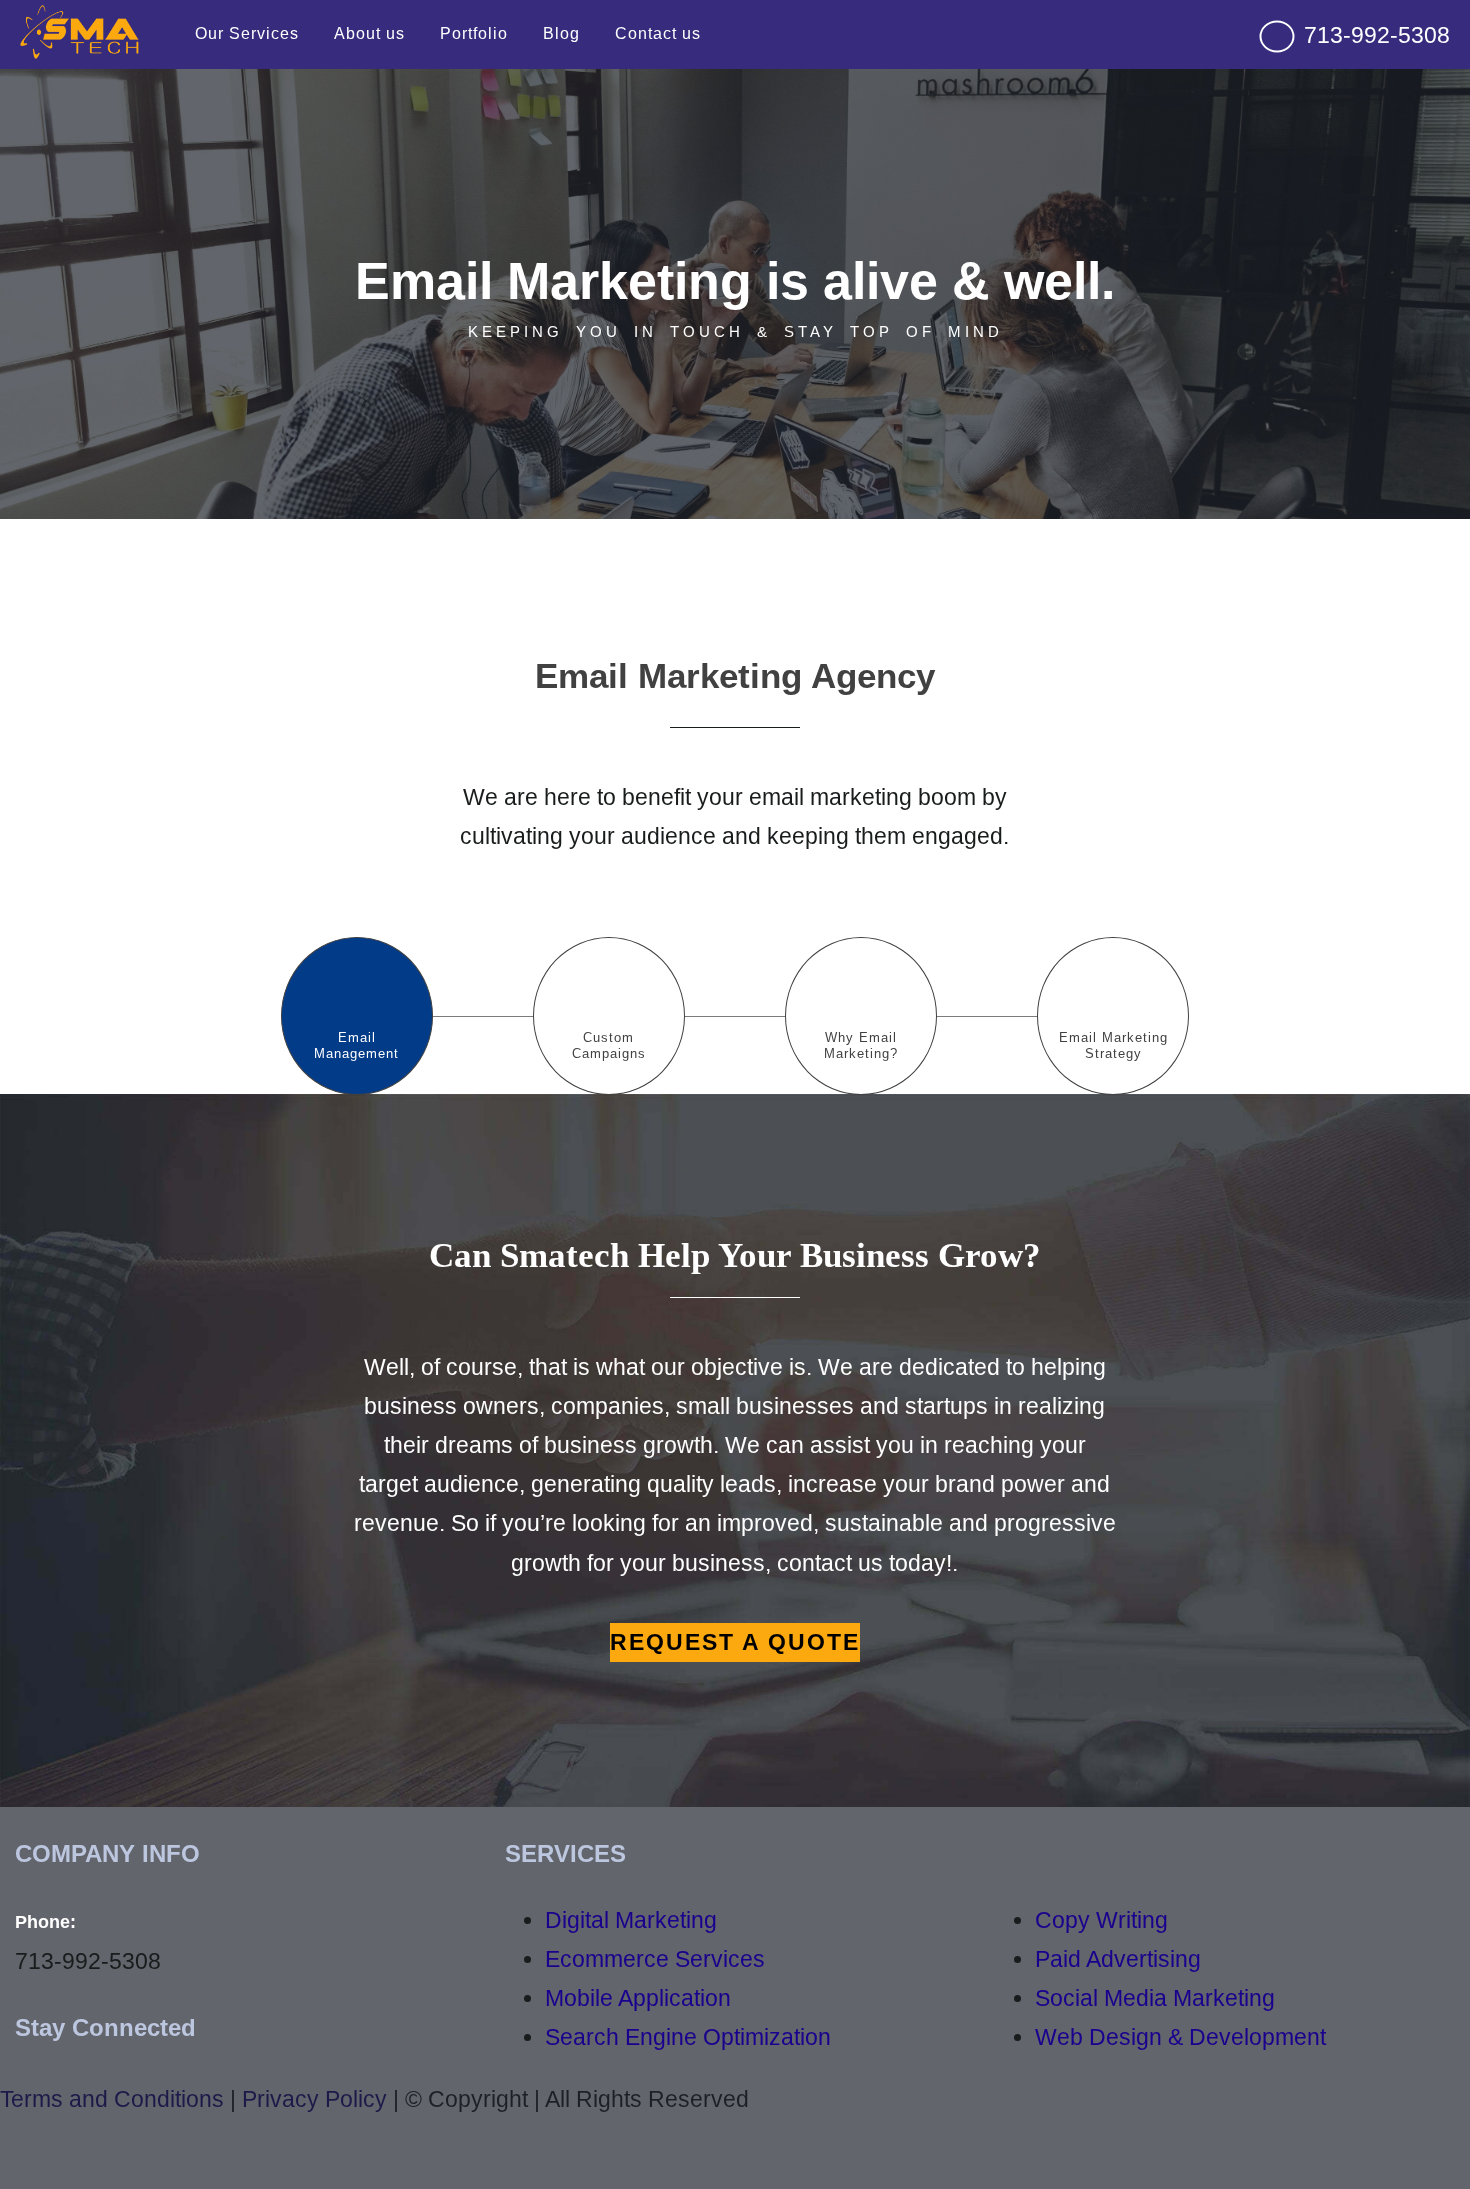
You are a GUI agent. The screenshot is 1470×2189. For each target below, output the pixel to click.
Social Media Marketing (1155, 1998)
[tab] (357, 1016)
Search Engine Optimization (688, 2037)
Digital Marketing (631, 1920)
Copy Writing (1101, 1920)
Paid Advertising (1118, 1959)
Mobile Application (638, 1998)
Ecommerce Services (655, 1959)
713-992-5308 (1374, 35)
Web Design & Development (1180, 2037)
